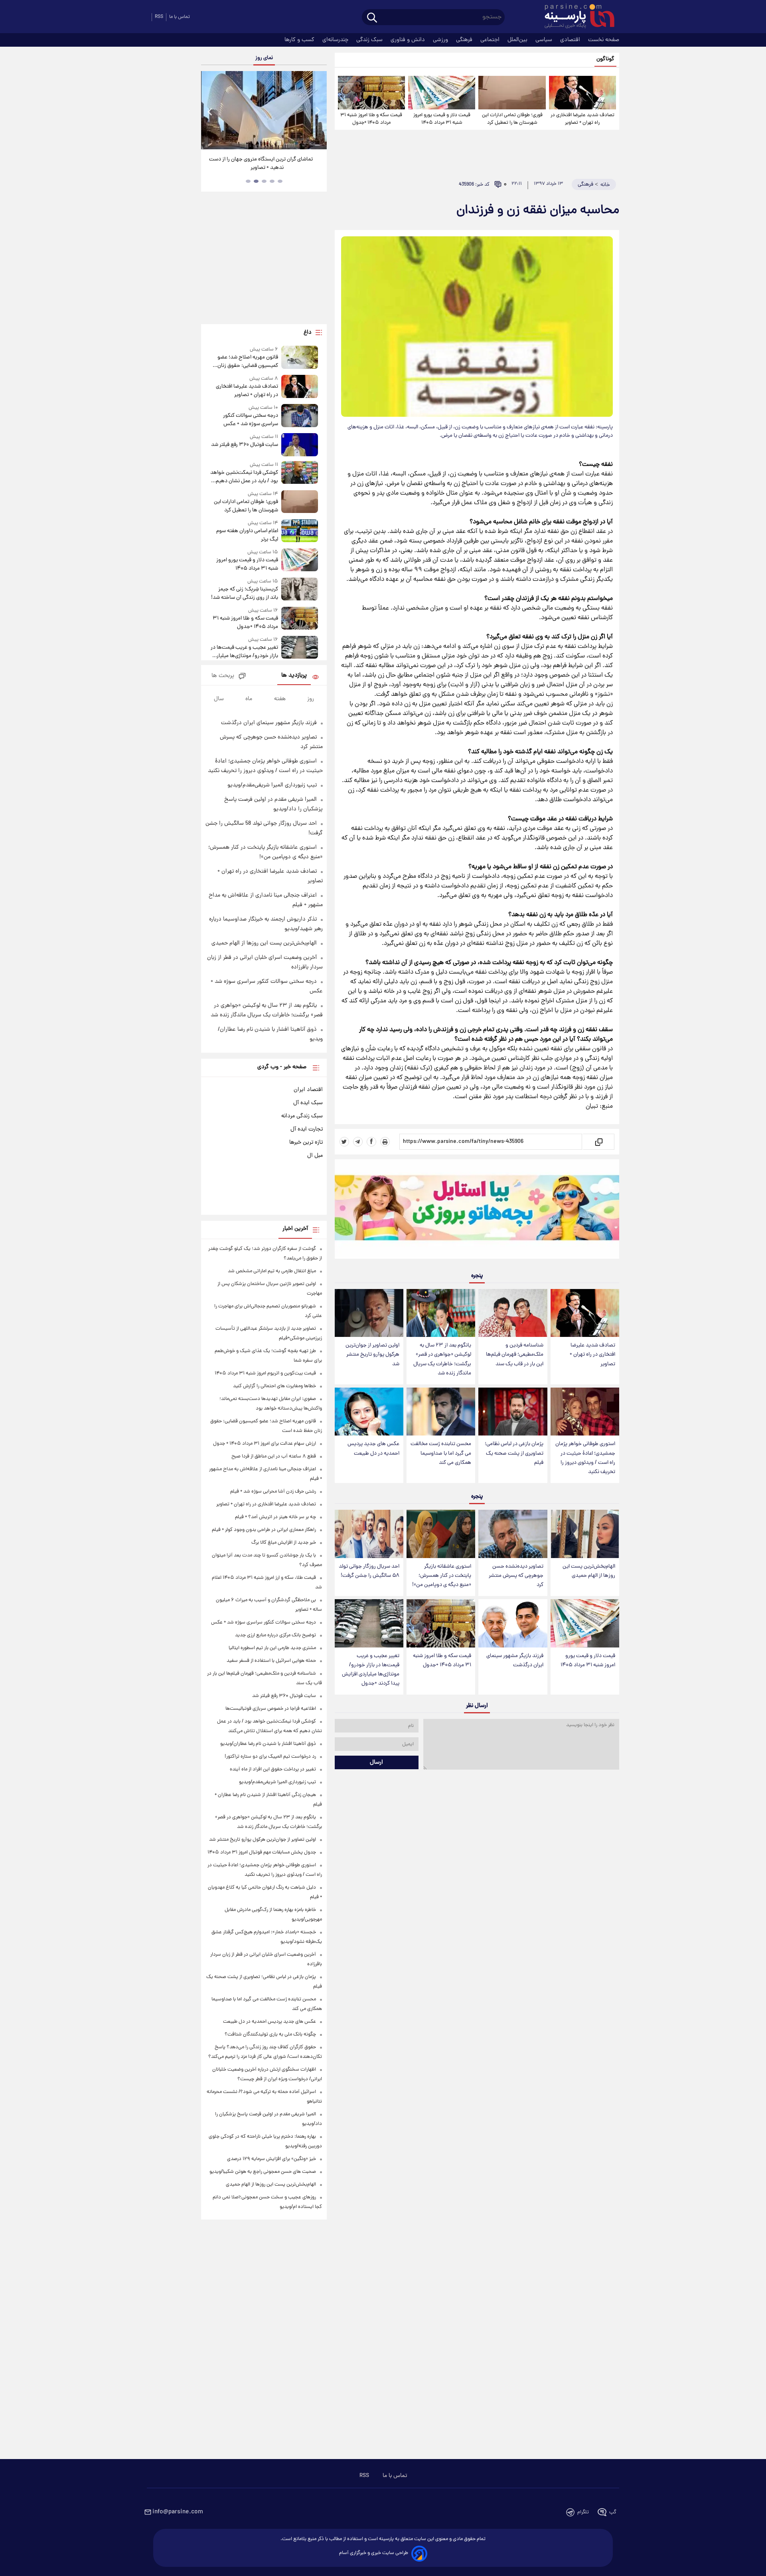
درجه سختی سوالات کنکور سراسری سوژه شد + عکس (250, 420)
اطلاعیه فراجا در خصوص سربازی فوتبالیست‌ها (271, 1709)
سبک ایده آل (308, 1103)
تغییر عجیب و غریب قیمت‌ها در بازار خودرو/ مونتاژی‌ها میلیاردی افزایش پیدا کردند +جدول (371, 1670)
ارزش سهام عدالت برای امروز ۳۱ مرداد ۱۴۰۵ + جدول (265, 1444)
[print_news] (385, 1142)
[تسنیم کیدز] (477, 1211)
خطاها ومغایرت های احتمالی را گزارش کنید (274, 1386)
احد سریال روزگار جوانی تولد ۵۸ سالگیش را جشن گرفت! (369, 1571)
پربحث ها (223, 676)
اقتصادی (571, 40)
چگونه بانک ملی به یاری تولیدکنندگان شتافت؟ (270, 2034)
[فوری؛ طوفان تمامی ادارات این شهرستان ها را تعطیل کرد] (512, 93)
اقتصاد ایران (308, 1090)
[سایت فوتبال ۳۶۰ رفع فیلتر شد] (300, 445)
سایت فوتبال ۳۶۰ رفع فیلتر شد (244, 445)
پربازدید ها (294, 676)
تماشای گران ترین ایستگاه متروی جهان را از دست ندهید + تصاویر (261, 164)
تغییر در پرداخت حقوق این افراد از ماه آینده (273, 1769)
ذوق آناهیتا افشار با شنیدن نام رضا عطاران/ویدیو (268, 1744)
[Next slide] (318, 111)
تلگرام (583, 2512)
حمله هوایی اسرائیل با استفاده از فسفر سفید (271, 1661)
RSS (159, 17)
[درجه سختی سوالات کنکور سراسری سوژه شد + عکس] (300, 416)
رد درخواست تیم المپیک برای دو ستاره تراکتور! (270, 1757)
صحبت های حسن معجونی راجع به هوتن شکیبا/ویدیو (263, 2172)
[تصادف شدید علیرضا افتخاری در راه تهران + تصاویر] (582, 93)
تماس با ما (180, 17)
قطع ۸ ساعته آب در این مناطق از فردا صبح (274, 1456)
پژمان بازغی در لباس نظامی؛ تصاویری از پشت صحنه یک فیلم (514, 1453)
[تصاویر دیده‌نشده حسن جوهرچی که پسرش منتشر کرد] (513, 1534)
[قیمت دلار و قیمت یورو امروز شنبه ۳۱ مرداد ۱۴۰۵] (442, 93)
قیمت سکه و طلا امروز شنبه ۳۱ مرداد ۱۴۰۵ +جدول (371, 119)
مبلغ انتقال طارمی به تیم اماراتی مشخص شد (272, 1271)
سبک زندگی (370, 40)
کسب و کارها (300, 40)
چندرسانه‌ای (336, 40)
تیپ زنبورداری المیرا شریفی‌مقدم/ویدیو (272, 785)
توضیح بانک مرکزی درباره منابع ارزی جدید (275, 1635)
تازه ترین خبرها (306, 1142)
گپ (613, 2512)
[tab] (280, 181)
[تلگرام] (358, 1142)
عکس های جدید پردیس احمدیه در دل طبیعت (373, 1449)
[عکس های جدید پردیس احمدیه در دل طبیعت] (369, 1412)
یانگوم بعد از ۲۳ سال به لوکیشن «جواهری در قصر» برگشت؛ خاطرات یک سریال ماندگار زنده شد (442, 1359)
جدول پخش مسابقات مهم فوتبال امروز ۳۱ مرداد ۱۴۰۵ (262, 1852)
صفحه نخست (604, 40)
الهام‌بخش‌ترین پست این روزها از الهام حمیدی (589, 1571)
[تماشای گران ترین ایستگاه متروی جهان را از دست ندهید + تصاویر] (264, 110)
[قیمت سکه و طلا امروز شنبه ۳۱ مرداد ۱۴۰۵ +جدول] (371, 93)
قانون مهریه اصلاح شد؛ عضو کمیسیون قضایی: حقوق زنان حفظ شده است (248, 362)
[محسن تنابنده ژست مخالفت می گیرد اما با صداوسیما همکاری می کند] (441, 1412)
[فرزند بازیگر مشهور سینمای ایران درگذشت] (513, 1623)
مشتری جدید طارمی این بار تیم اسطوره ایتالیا (272, 1648)
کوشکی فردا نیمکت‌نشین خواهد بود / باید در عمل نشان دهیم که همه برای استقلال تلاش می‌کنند (244, 477)
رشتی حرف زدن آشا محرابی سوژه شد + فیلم (273, 1492)
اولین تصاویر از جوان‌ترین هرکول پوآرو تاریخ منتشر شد (372, 1355)
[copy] (598, 1142)
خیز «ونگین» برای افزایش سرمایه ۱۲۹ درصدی (271, 2159)
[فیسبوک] (371, 1142)
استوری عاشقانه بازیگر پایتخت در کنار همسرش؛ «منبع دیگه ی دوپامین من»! (442, 1576)
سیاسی (545, 40)
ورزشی (441, 40)
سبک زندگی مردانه (302, 1116)
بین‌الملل (518, 40)
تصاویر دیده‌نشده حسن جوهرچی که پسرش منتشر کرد (516, 1576)
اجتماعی (491, 40)
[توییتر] (344, 1142)
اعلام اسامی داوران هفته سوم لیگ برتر (247, 535)
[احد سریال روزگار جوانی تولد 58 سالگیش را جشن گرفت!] (369, 1534)
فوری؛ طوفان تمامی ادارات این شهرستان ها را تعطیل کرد (512, 119)
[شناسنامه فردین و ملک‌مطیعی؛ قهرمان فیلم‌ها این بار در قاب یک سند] (513, 1313)
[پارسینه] (575, 17)
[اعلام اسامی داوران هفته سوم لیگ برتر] (300, 532)
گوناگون (605, 59)
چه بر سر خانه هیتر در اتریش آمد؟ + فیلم (275, 1517)
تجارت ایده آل (307, 1129)
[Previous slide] (210, 111)
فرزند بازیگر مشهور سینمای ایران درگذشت (515, 1661)
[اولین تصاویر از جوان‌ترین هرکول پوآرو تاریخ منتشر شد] (369, 1313)
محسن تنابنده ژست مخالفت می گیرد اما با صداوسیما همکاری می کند (441, 1453)
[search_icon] (372, 18)
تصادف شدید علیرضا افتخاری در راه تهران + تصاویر (582, 119)
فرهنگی (465, 40)
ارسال (376, 1762)
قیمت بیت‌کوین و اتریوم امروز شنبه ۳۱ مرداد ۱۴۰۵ (265, 1373)
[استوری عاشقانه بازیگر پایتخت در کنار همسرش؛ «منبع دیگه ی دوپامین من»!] (441, 1534)
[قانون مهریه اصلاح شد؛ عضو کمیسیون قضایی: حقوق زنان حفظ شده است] (300, 358)
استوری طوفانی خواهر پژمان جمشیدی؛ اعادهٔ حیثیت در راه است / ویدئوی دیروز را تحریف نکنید (585, 1458)
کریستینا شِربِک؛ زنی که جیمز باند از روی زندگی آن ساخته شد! (244, 594)
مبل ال (315, 1156)
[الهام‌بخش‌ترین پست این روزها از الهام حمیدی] (585, 1534)
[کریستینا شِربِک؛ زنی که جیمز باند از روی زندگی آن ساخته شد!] (300, 590)
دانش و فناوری (409, 40)
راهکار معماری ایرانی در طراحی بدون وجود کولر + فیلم (264, 1530)
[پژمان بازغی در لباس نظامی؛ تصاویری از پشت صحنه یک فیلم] (513, 1412)
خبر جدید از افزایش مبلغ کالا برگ (284, 1543)
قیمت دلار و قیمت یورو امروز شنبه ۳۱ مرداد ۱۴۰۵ (442, 119)
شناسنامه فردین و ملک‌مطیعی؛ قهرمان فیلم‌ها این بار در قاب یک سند (515, 1355)
